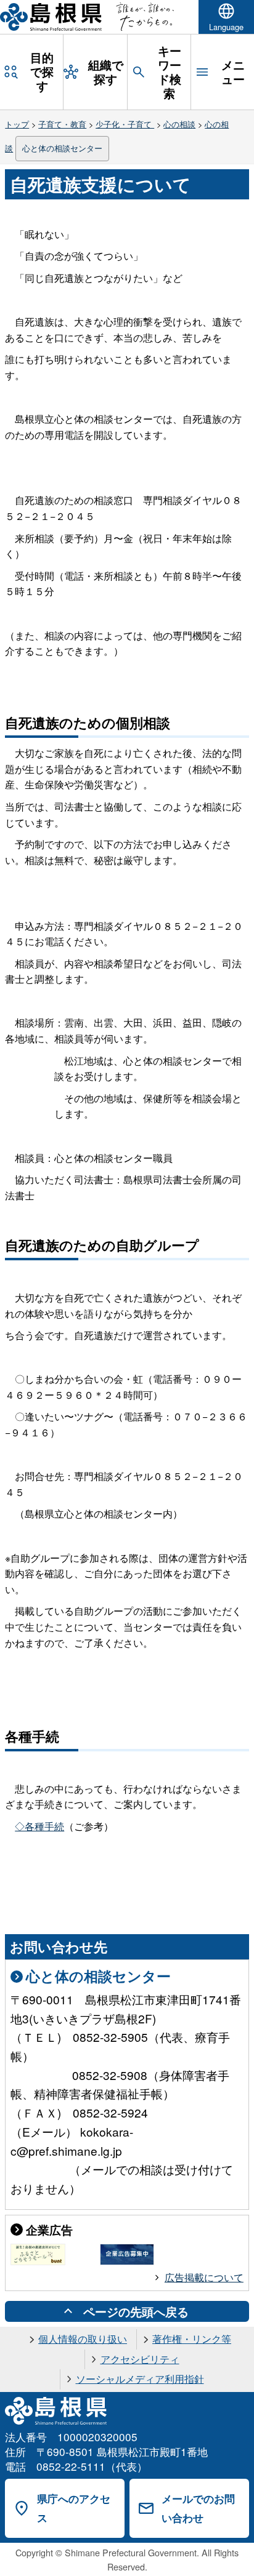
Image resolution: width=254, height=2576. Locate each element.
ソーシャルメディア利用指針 (140, 2379)
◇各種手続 (39, 1826)
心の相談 (179, 124)
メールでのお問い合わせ (198, 2508)
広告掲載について (204, 2277)
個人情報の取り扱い (83, 2339)
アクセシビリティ (140, 2359)
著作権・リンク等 (192, 2339)
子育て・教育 (62, 124)
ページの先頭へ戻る (136, 2311)
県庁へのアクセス (74, 2508)
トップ (17, 124)
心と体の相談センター (62, 148)
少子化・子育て (125, 124)
